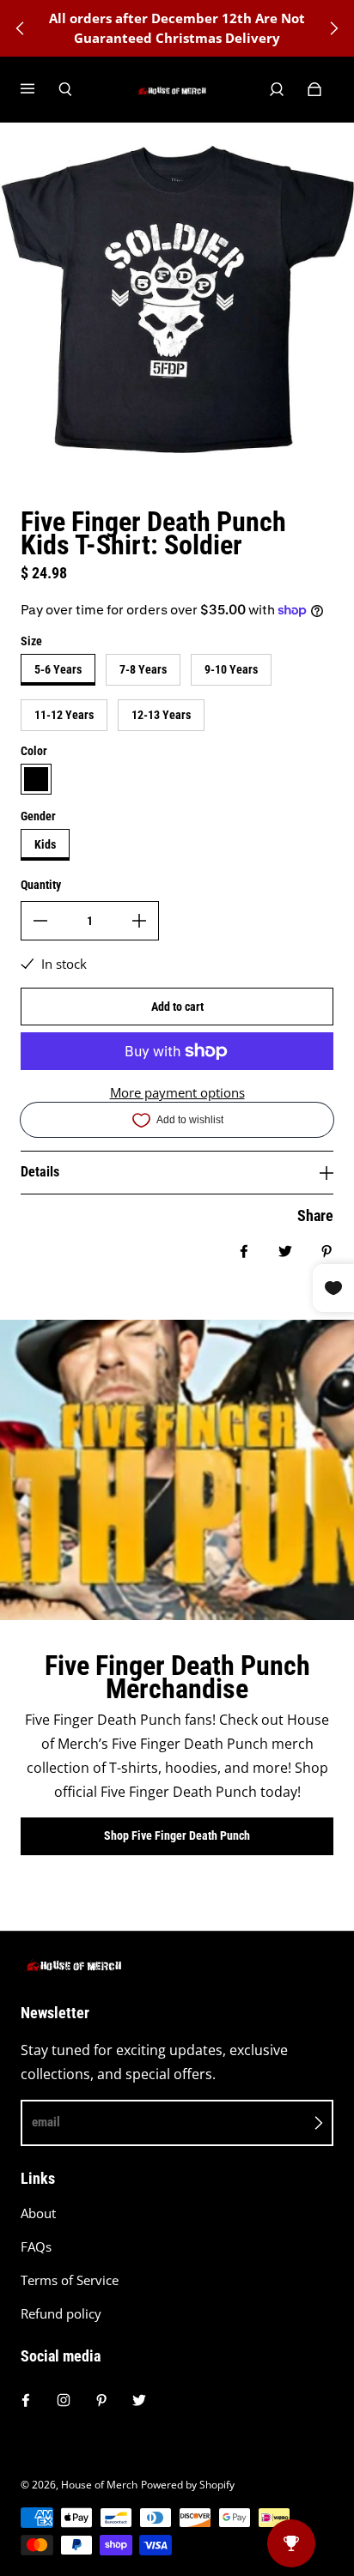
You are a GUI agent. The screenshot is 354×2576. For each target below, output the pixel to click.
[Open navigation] (40, 89)
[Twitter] (139, 2400)
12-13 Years (161, 715)
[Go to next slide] (333, 28)
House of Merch (99, 2485)
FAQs (36, 2247)
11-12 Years (64, 715)
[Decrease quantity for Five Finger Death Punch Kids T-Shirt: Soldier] (40, 921)
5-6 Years (58, 669)
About (38, 2213)
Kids (45, 844)
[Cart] (314, 89)
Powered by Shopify (188, 2485)
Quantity (41, 885)
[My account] (277, 89)
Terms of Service (70, 2280)
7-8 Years (143, 669)
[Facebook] (26, 2400)
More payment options (177, 1093)
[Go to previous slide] (21, 28)
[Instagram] (64, 2400)
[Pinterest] (101, 2400)
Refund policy (61, 2314)
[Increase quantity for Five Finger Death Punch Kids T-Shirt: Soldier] (139, 921)
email (46, 2122)
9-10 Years (231, 669)
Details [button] (40, 1172)
